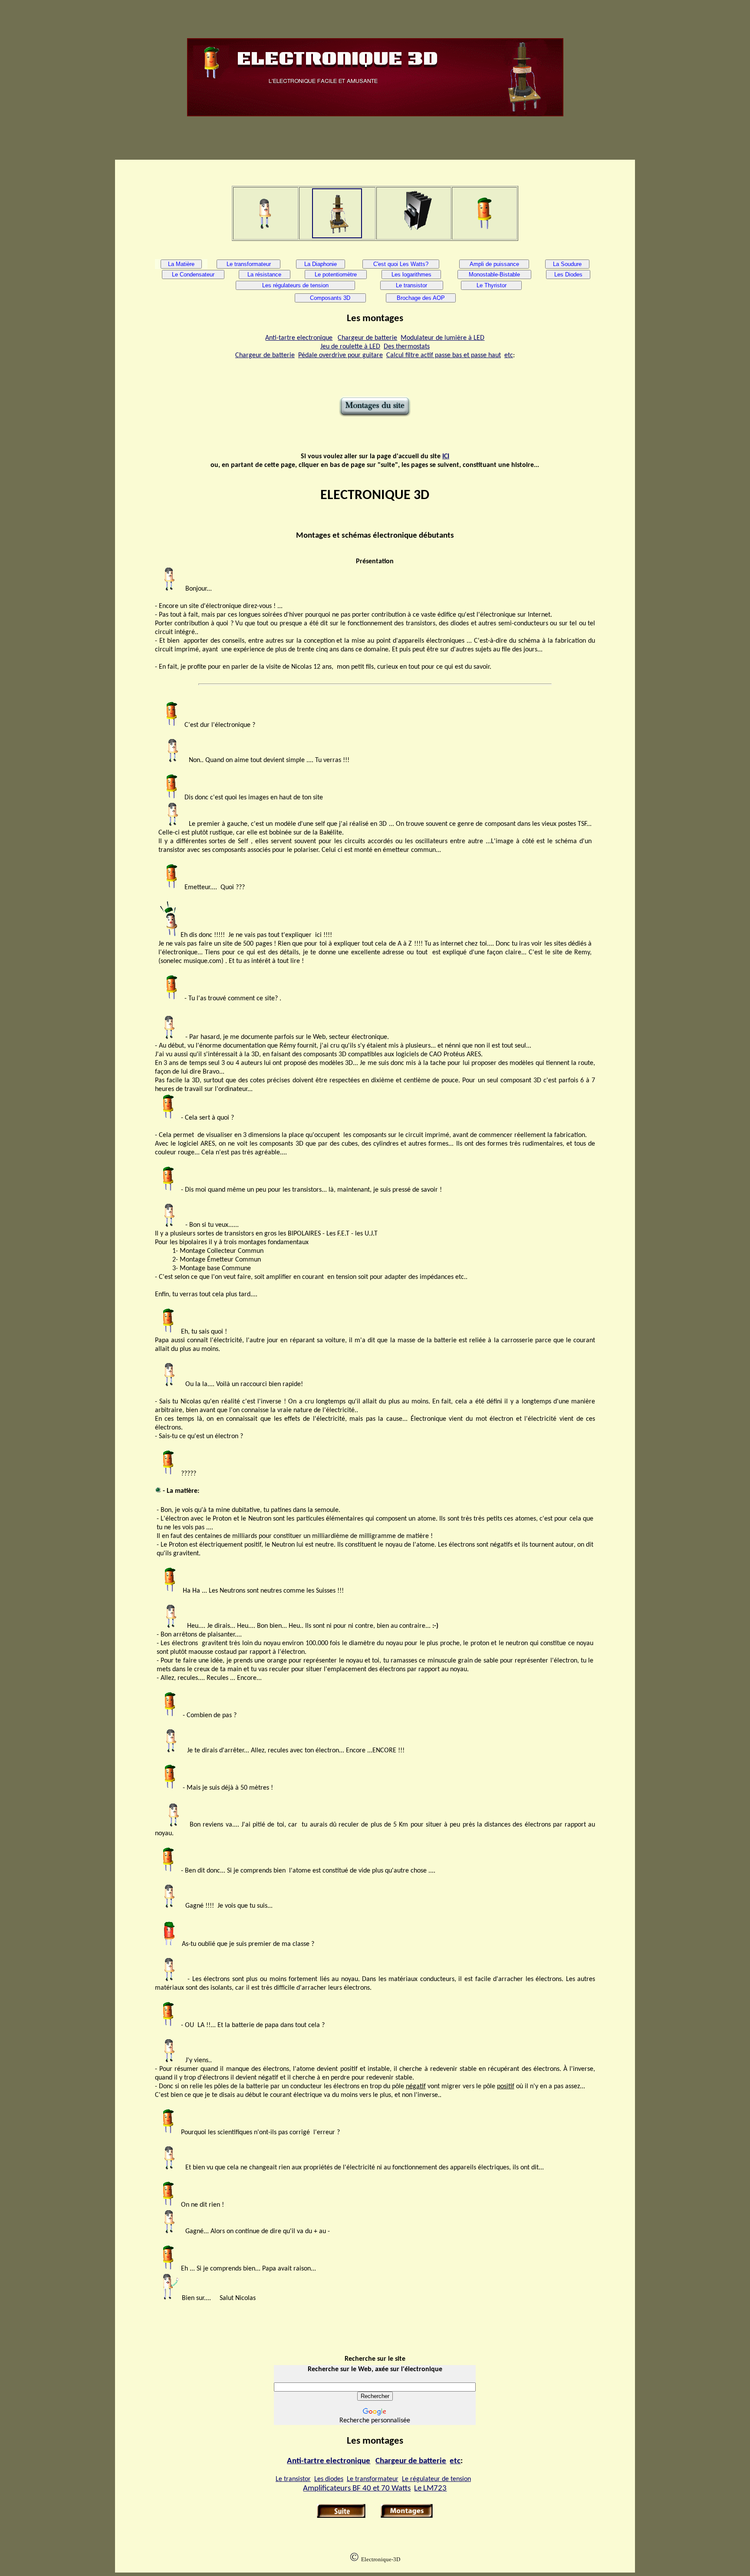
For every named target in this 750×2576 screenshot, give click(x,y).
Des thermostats (407, 347)
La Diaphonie (321, 264)
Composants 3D (330, 298)
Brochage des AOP (421, 298)
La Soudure (567, 264)
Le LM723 (430, 2489)
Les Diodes (568, 274)
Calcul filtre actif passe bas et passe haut (444, 355)
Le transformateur (249, 264)
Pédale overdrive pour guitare (340, 355)
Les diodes (329, 2479)
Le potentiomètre (336, 274)
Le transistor (411, 285)
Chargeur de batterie (367, 338)
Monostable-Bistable (494, 274)
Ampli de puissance (494, 264)
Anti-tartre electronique (299, 338)
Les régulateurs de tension (295, 285)
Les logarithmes (411, 274)
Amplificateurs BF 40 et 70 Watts (357, 2489)
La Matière (181, 264)
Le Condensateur (193, 274)
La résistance (264, 274)
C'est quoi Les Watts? (401, 264)
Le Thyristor (492, 285)
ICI (446, 457)
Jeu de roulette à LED (350, 347)
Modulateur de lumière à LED (442, 338)
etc (509, 355)
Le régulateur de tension (436, 2479)
